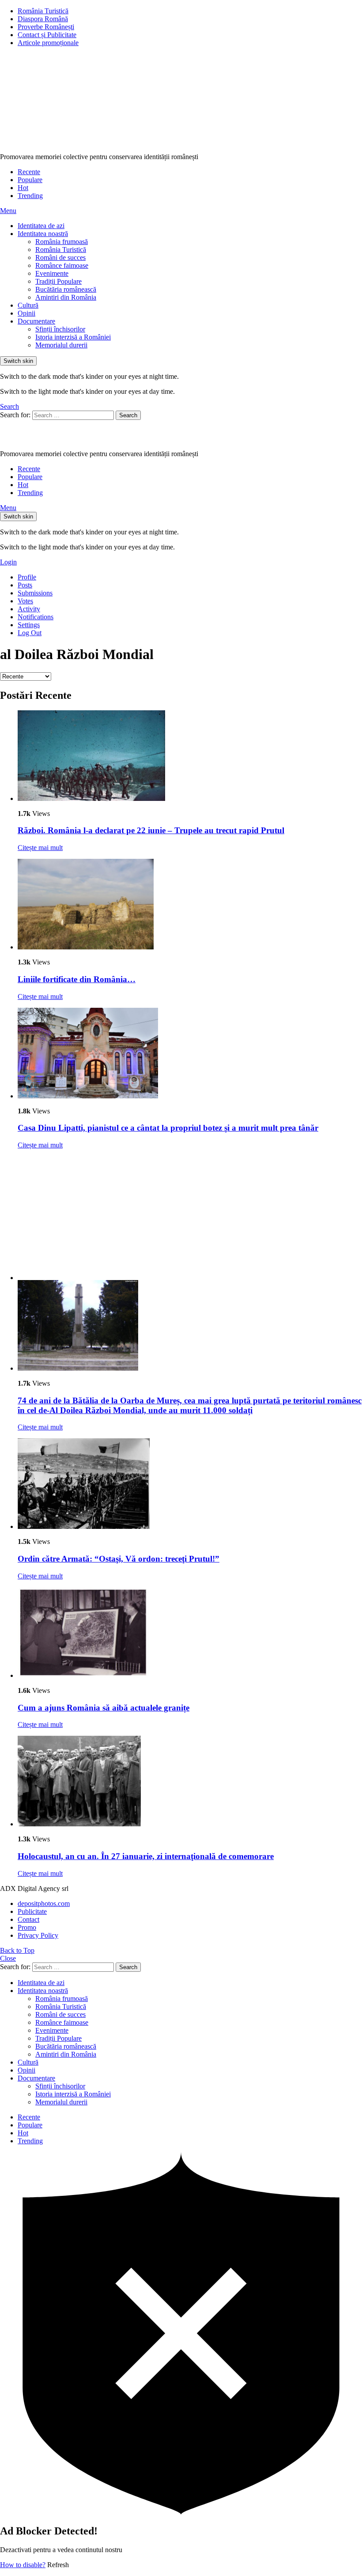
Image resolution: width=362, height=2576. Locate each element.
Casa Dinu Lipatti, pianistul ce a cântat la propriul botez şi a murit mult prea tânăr (168, 1128)
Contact (28, 1919)
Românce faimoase (62, 265)
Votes (25, 601)
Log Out (30, 633)
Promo (27, 1927)
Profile (27, 577)
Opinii (26, 313)
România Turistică (43, 11)
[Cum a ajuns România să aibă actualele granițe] (190, 1633)
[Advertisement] (190, 1218)
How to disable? (23, 2565)
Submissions (35, 593)
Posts (25, 585)
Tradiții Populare (58, 281)
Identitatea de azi (41, 226)
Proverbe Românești (46, 27)
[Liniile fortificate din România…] (190, 905)
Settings (29, 625)
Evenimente (52, 273)
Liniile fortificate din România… (77, 979)
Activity (29, 609)
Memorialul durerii (61, 345)
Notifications (36, 617)
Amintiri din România (66, 297)
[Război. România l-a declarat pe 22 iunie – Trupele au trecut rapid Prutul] (190, 756)
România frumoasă (62, 242)
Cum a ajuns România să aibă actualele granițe (104, 1708)
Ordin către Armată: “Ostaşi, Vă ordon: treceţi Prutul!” (119, 1559)
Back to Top (17, 1950)
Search (128, 415)
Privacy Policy (38, 1935)
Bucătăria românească (66, 289)
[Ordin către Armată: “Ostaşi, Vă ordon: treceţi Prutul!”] (190, 1484)
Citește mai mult (40, 848)
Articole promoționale (48, 43)
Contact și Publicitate (47, 35)
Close (8, 1958)
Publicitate (32, 1911)
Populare (30, 180)
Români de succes (60, 257)
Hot (23, 188)
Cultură (28, 305)
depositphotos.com (44, 1903)
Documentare (36, 321)
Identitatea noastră (43, 234)
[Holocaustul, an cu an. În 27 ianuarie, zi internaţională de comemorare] (190, 1782)
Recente (29, 172)
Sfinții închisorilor (60, 329)
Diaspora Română (43, 19)
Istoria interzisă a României (73, 337)
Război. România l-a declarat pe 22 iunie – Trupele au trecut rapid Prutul (151, 830)
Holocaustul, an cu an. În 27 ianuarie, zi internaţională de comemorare (146, 1856)
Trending (30, 196)
